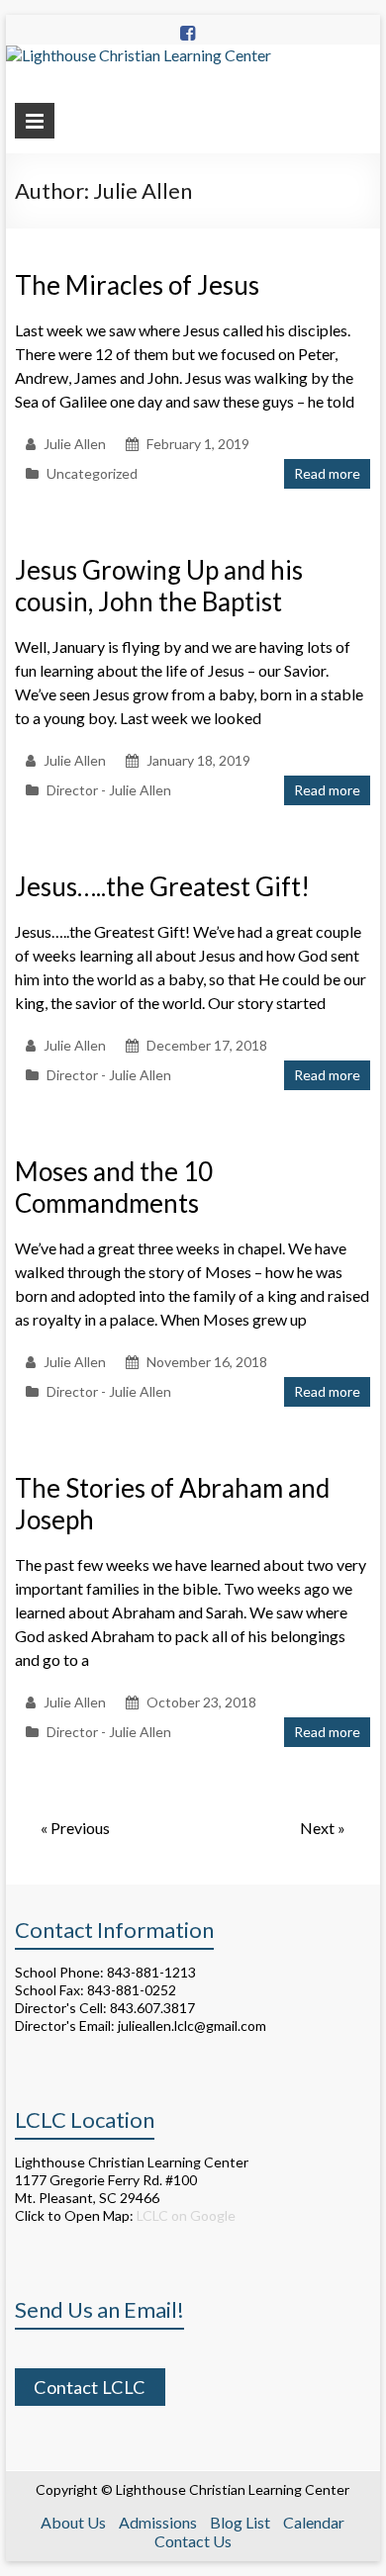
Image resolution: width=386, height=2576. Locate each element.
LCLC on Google (185, 2215)
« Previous (75, 1828)
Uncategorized (92, 473)
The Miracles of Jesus (137, 285)
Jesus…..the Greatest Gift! (162, 886)
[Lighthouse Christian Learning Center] (139, 55)
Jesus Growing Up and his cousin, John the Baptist (159, 586)
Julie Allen (75, 444)
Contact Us (193, 2541)
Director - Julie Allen (109, 790)
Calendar (314, 2522)
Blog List (240, 2522)
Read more (327, 473)
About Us (73, 2522)
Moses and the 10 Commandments (114, 1187)
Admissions (158, 2522)
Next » (323, 1828)
